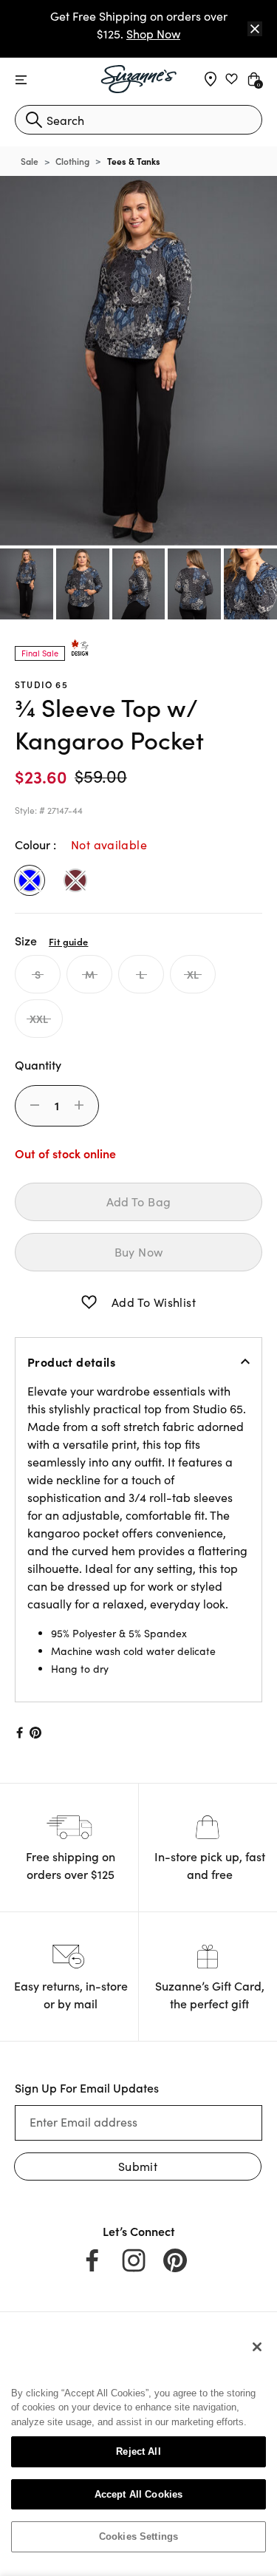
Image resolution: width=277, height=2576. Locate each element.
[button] (89, 1302)
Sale (30, 161)
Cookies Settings (138, 2536)
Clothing (72, 161)
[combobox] (138, 120)
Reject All (138, 2451)
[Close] (255, 29)
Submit (138, 2166)
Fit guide (68, 941)
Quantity (38, 1064)
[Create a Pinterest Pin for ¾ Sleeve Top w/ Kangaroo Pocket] (36, 1733)
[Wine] (75, 880)
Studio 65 (41, 684)
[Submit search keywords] (34, 120)
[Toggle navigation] (21, 80)
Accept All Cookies (138, 2494)
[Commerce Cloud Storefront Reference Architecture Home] (138, 79)
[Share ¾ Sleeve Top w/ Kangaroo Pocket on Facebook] (18, 1733)
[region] (138, 2447)
